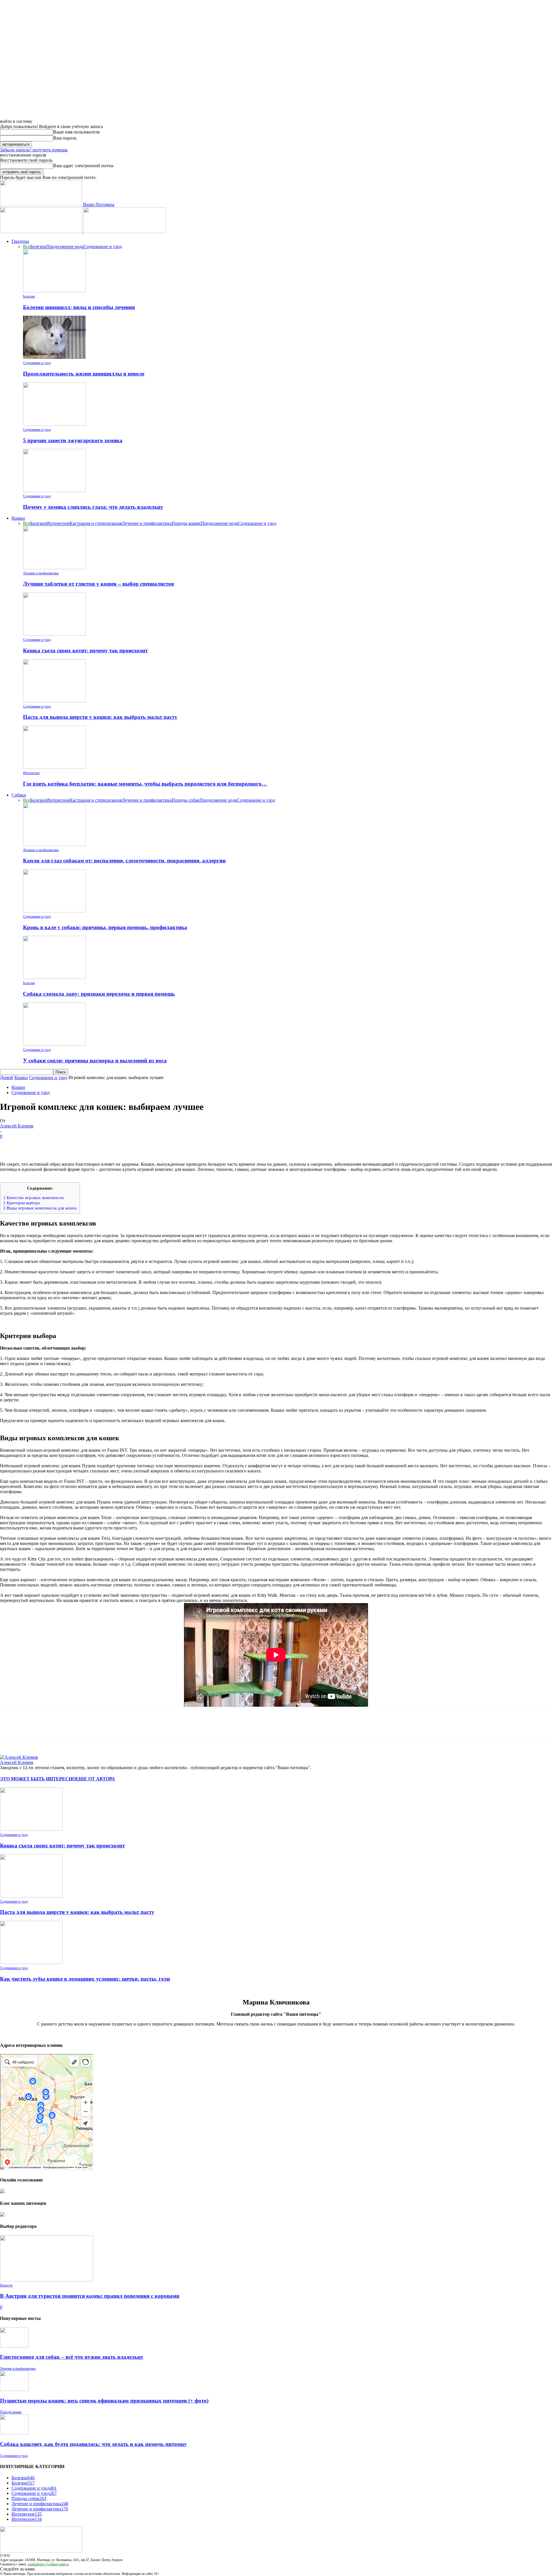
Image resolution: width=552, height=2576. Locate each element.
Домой (7, 1078)
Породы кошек (186, 523)
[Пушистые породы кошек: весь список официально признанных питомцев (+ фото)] (14, 2389)
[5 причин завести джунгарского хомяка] (54, 424)
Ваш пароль (65, 138)
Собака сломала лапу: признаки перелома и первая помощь (99, 994)
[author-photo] (19, 1757)
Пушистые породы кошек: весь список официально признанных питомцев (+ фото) (104, 2401)
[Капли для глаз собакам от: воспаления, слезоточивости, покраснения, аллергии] (54, 844)
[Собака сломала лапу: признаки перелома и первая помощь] (54, 977)
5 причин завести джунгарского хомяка (73, 440)
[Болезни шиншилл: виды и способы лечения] (54, 291)
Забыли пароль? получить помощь (34, 150)
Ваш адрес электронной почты (83, 166)
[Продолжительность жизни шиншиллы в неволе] (54, 357)
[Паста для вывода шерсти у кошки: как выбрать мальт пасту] (54, 701)
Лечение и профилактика (147, 523)
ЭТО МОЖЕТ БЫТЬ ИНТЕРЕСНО (38, 1779)
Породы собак (186, 800)
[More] (93, 1145)
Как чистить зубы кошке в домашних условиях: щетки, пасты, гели (85, 1979)
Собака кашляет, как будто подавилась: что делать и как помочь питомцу (93, 2444)
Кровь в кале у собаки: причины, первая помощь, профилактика (105, 927)
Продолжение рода (65, 246)
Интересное (58, 523)
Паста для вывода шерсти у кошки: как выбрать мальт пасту (100, 717)
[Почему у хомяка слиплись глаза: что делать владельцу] (54, 490)
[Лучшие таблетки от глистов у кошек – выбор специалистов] (54, 568)
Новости (6, 2285)
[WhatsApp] (72, 1145)
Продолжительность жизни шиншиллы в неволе (84, 374)
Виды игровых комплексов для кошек (40, 1208)
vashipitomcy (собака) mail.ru (48, 2564)
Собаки (19, 795)
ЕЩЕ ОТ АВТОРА (95, 1779)
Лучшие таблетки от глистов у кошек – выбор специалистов (98, 584)
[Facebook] (9, 1145)
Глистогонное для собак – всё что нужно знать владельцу (72, 2357)
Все (27, 246)
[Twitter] (30, 1145)
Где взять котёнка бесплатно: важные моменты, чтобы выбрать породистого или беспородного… (145, 784)
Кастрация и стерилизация (96, 523)
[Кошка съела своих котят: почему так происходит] (54, 634)
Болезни (38, 246)
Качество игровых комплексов (33, 1198)
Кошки (18, 518)
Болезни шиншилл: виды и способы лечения (79, 307)
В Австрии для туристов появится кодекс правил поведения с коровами (90, 2296)
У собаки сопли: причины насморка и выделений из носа (95, 1061)
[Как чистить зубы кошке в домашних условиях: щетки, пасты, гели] (31, 1962)
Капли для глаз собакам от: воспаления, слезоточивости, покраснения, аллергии (124, 861)
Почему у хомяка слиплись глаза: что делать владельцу (93, 507)
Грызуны (20, 241)
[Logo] (42, 232)
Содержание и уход (103, 246)
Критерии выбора (22, 1203)
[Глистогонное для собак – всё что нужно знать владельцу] (14, 2346)
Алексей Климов (17, 1126)
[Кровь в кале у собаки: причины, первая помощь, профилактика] (54, 911)
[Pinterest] (51, 1145)
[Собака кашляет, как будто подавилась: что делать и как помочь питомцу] (14, 2433)
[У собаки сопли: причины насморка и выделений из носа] (54, 1044)
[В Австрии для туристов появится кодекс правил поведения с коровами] (47, 2280)
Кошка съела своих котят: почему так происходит (85, 650)
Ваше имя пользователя (76, 132)
